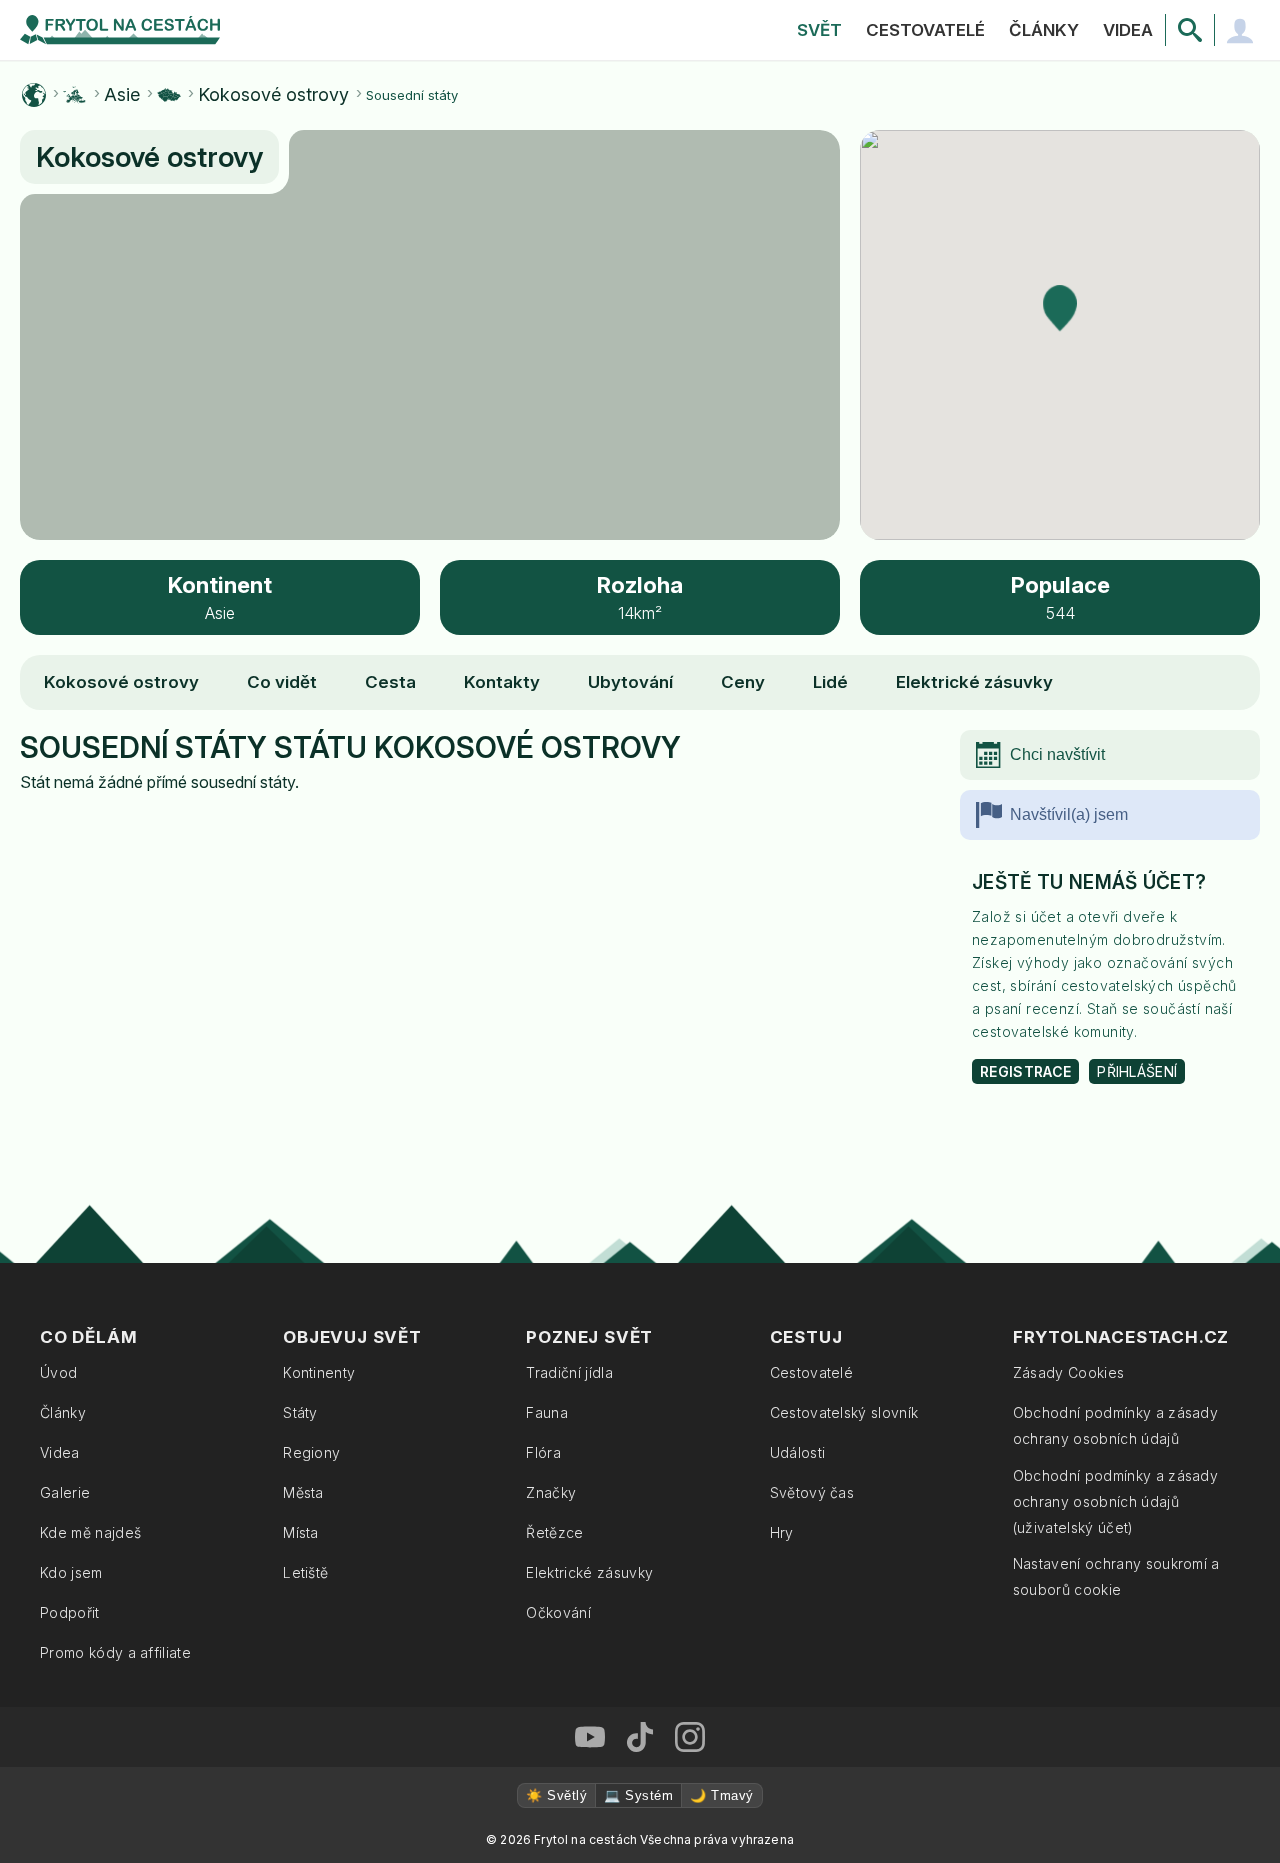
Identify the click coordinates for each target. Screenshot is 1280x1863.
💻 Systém (638, 1795)
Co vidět (282, 682)
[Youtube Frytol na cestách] (590, 1737)
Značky (551, 1492)
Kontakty (502, 682)
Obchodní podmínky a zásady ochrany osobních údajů (1115, 1425)
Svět (819, 30)
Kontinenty (319, 1372)
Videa (1128, 30)
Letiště (305, 1572)
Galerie (65, 1492)
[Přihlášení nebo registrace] (1240, 30)
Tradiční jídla (569, 1372)
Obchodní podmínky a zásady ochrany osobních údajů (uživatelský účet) (1115, 1501)
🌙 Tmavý (721, 1795)
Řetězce (554, 1532)
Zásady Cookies (1068, 1372)
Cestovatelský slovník (844, 1412)
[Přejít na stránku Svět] (34, 95)
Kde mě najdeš (90, 1532)
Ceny (743, 682)
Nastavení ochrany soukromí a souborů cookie (1116, 1576)
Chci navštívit (1057, 754)
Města (303, 1492)
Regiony (311, 1452)
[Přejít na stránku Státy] (169, 95)
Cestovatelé (925, 30)
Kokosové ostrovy (273, 95)
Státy (300, 1412)
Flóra (543, 1452)
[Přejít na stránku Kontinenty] (75, 95)
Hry (782, 1532)
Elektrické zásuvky (974, 682)
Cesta (390, 682)
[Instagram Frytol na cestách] (690, 1737)
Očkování (558, 1612)
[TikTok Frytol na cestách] (640, 1737)
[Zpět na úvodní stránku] (120, 30)
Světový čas (812, 1492)
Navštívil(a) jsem (1069, 814)
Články (1044, 30)
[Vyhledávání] (1190, 30)
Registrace (1025, 1071)
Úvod (58, 1372)
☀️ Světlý (556, 1795)
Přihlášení (1137, 1071)
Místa (301, 1532)
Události (798, 1452)
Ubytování (630, 682)
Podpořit (70, 1612)
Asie (122, 95)
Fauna (547, 1412)
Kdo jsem (71, 1572)
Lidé (830, 682)
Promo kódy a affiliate (115, 1652)
